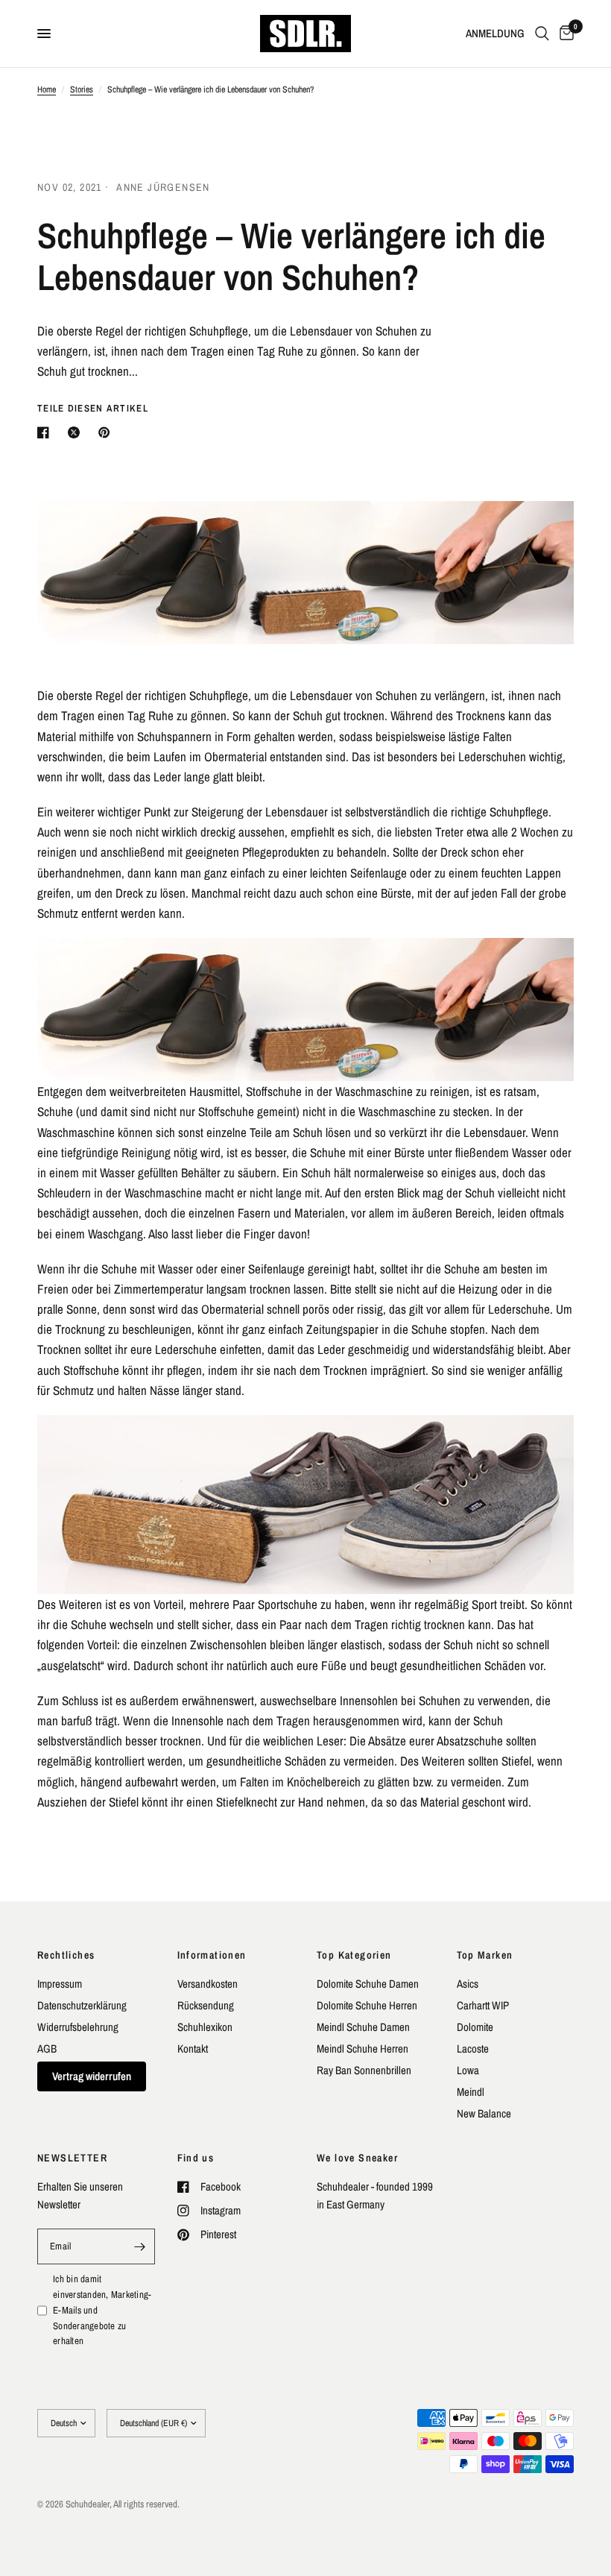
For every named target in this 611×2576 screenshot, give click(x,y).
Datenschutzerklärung (82, 2005)
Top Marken (485, 1955)
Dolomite (475, 2027)
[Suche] (542, 34)
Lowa (468, 2070)
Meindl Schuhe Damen (363, 2027)
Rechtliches (66, 1955)
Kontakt (193, 2048)
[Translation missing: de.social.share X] (77, 432)
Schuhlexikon (205, 2027)
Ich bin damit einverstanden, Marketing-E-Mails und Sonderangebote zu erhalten (102, 2310)
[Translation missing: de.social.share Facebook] (46, 432)
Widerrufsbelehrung (78, 2027)
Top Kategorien (354, 1955)
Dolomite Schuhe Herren (367, 2005)
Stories (82, 89)
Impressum (60, 1984)
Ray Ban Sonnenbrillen (364, 2070)
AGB (47, 2048)
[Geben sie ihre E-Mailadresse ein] (140, 2246)
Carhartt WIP (483, 2005)
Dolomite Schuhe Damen (368, 1984)
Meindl (471, 2092)
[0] (564, 34)
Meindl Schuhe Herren (363, 2048)
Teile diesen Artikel (93, 408)
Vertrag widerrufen (92, 2076)
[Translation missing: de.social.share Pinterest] (107, 432)
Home (47, 89)
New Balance (484, 2113)
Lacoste (473, 2048)
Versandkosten (208, 1984)
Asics (468, 1984)
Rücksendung (206, 2005)
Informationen (212, 1955)
